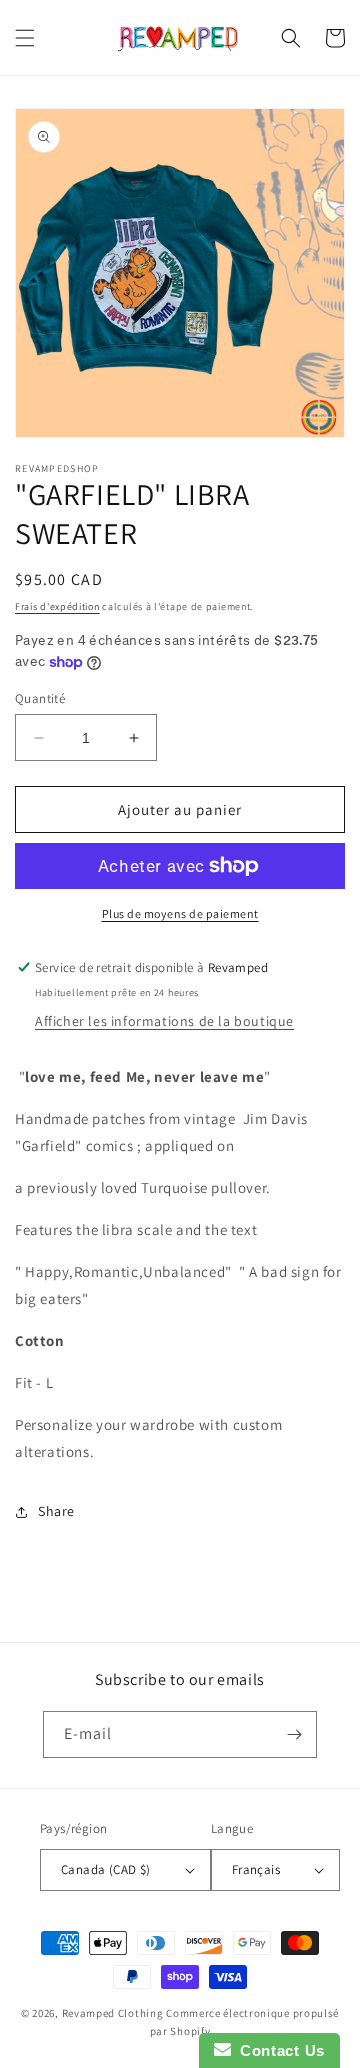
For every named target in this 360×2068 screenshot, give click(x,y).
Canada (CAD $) (106, 1869)
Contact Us (278, 2050)
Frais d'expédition (57, 606)
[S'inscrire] (294, 1734)
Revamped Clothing (113, 2013)
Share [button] (56, 1511)
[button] (25, 38)
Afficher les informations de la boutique (164, 1021)
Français (256, 1869)
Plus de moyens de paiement (180, 913)
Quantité (40, 698)
